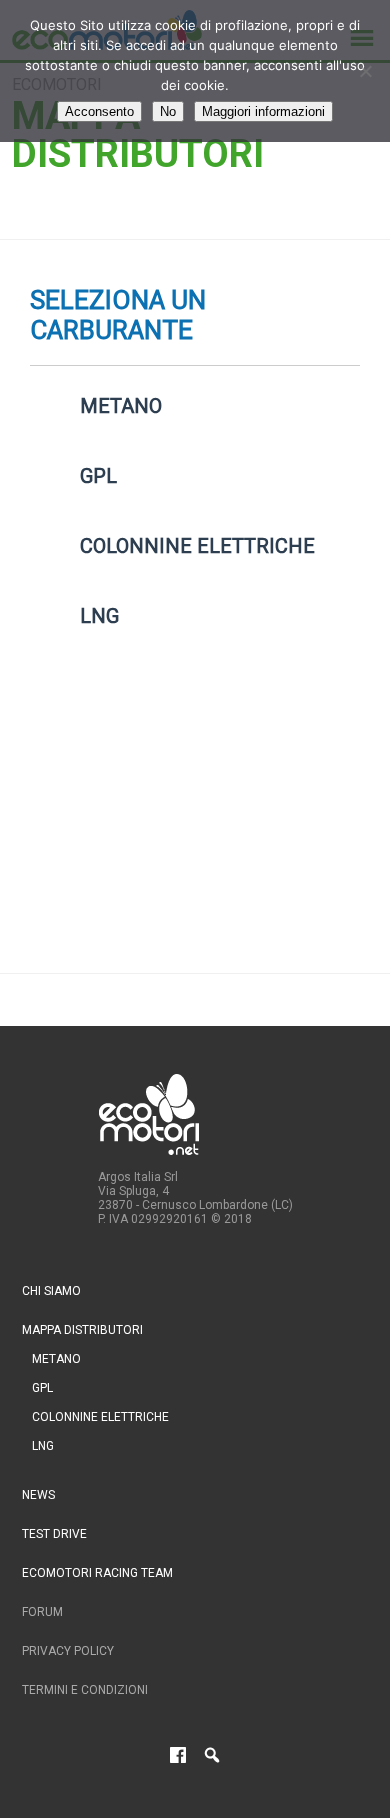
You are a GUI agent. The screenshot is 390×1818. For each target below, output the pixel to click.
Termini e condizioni (85, 1690)
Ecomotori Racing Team (97, 1573)
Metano (56, 1359)
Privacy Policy (68, 1651)
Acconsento (99, 111)
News (38, 1495)
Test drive (54, 1534)
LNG (43, 1446)
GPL (42, 1388)
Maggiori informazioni (263, 111)
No (168, 111)
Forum (42, 1612)
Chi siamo (51, 1291)
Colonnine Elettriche (100, 1417)
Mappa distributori (82, 1330)
